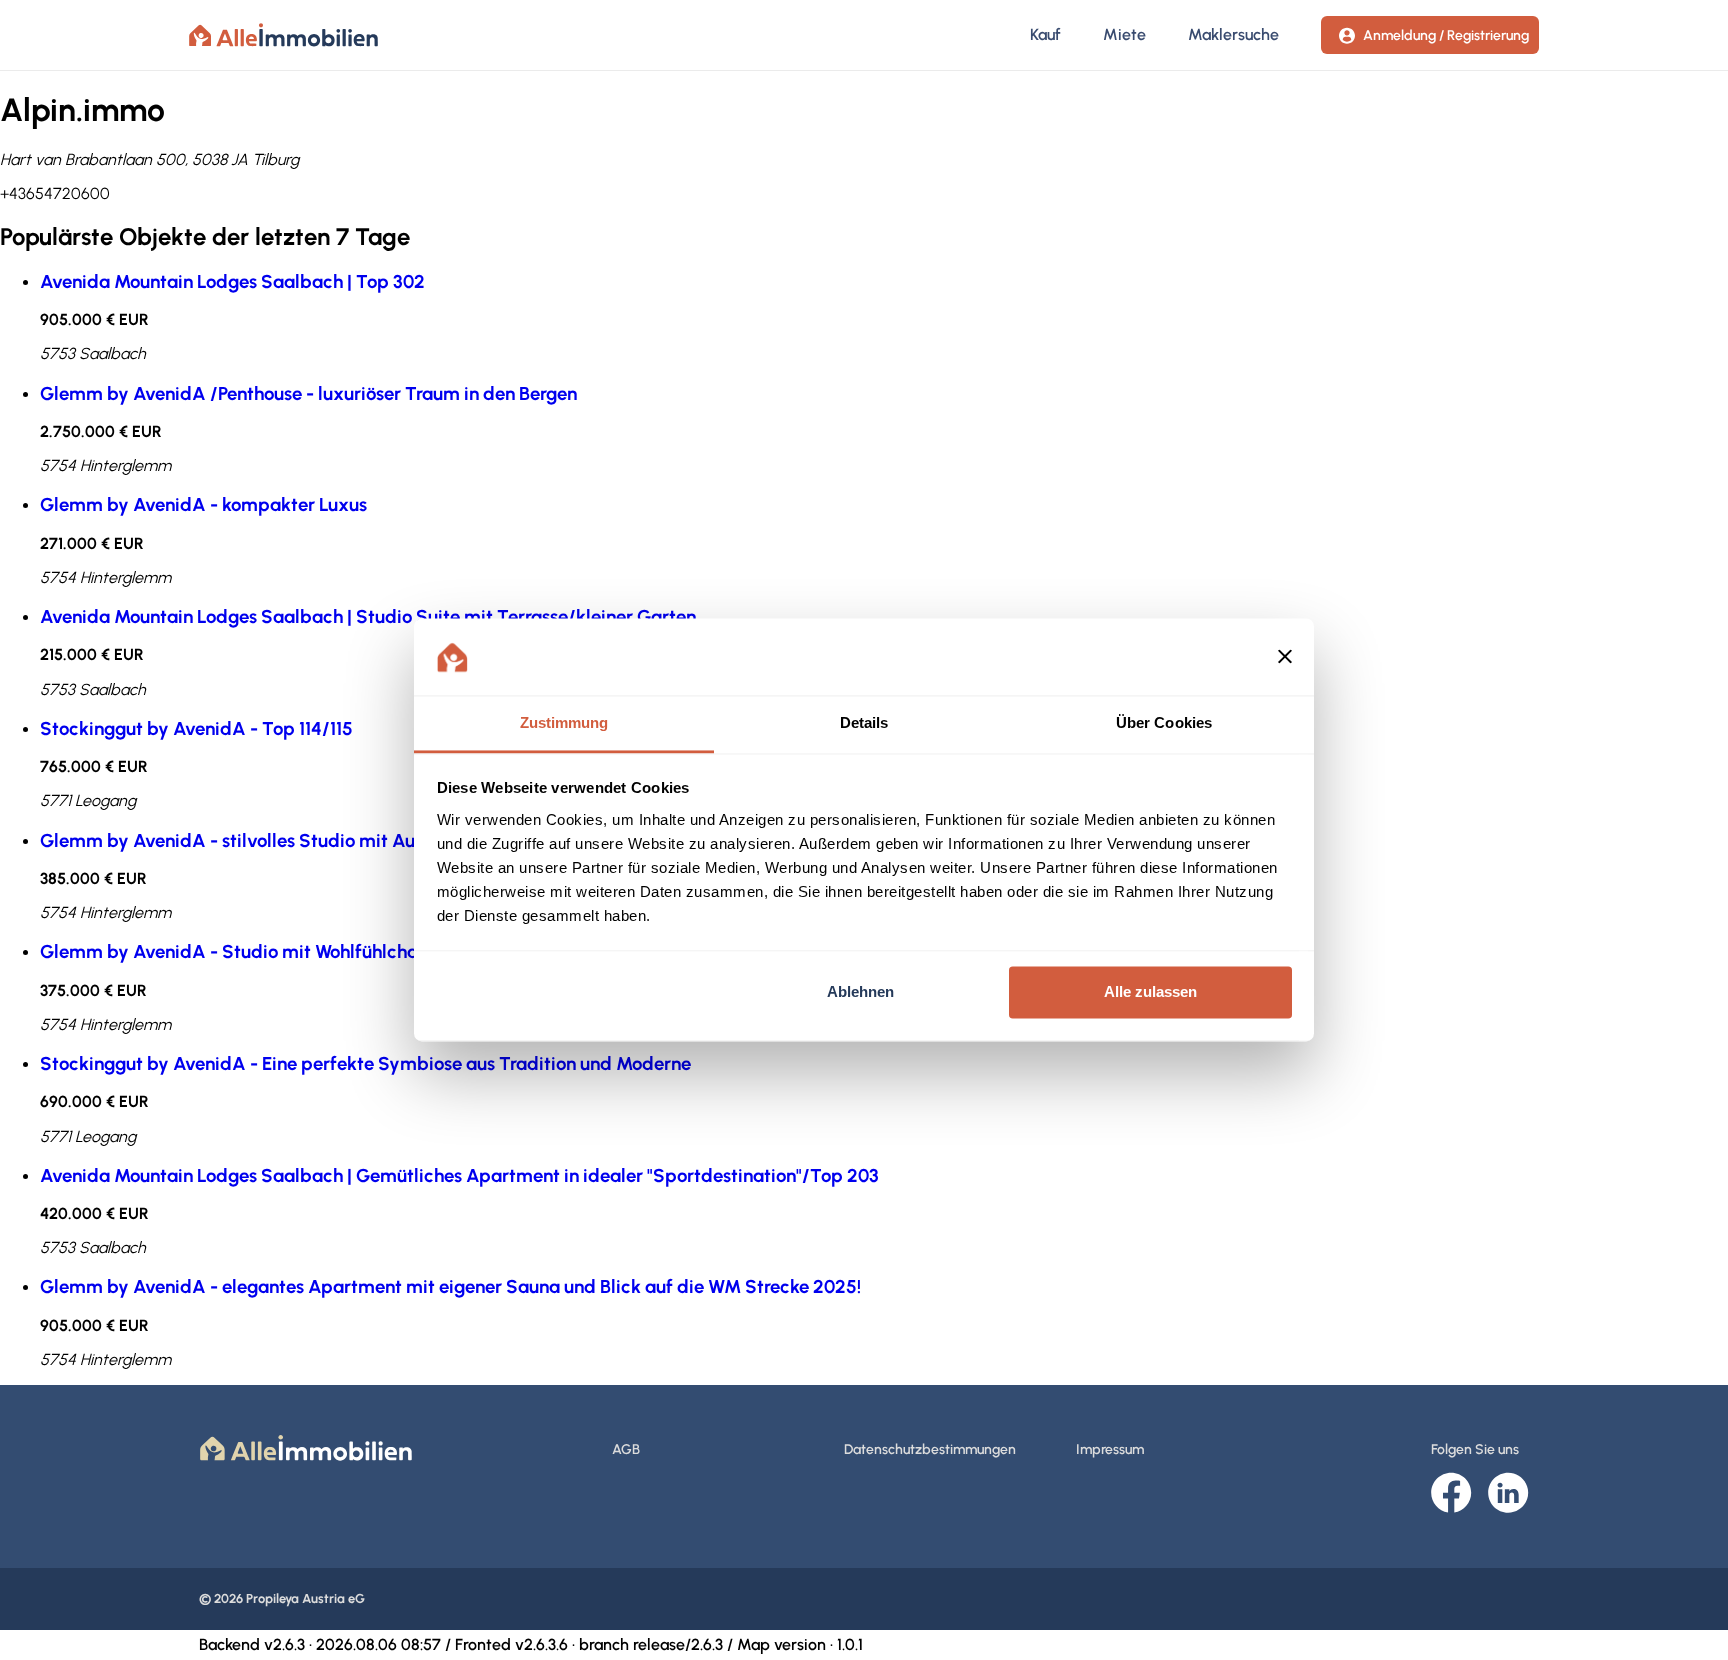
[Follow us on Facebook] (1451, 1494)
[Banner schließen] (1285, 657)
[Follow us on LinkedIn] (1508, 1494)
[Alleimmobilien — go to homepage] (283, 35)
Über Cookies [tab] (1164, 722)
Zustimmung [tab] (564, 722)
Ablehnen (860, 992)
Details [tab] (864, 722)
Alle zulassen (1150, 992)
